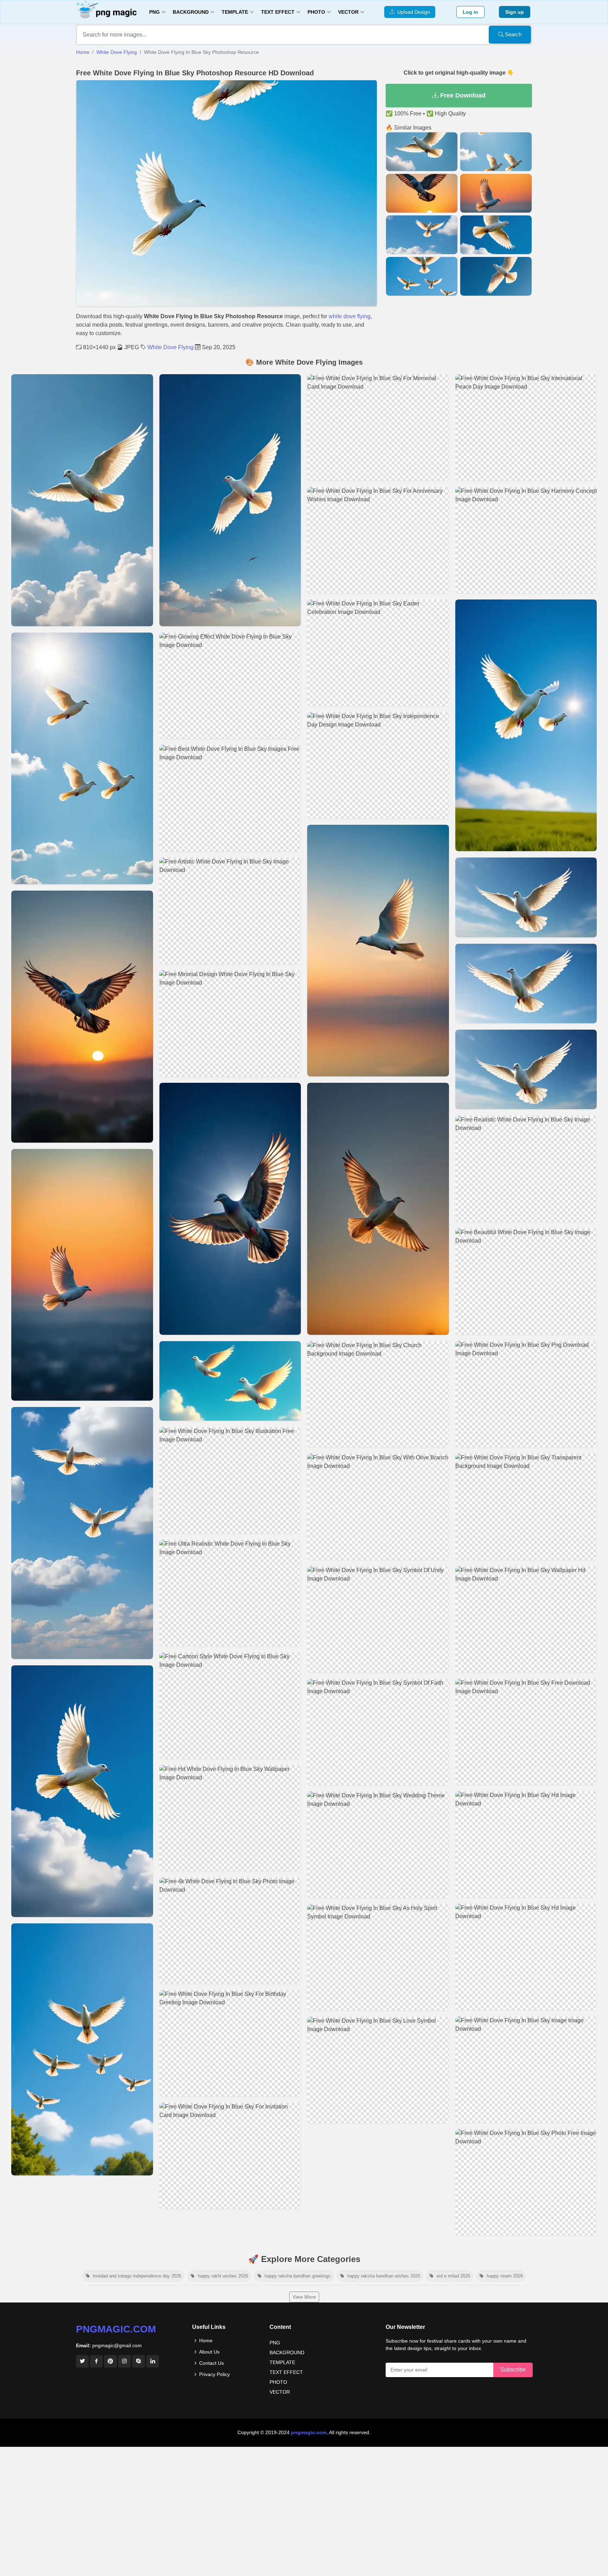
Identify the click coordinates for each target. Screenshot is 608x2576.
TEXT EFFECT (286, 2372)
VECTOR (280, 2392)
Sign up (515, 12)
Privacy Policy (214, 2374)
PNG (275, 2343)
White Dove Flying (117, 52)
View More (304, 2297)
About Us (209, 2352)
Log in (470, 12)
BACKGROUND (287, 2352)
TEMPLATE (282, 2362)
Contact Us (211, 2363)
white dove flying (350, 316)
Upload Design (412, 12)
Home (83, 52)
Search (512, 34)
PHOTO (278, 2382)
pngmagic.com (116, 2329)
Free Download (462, 95)
